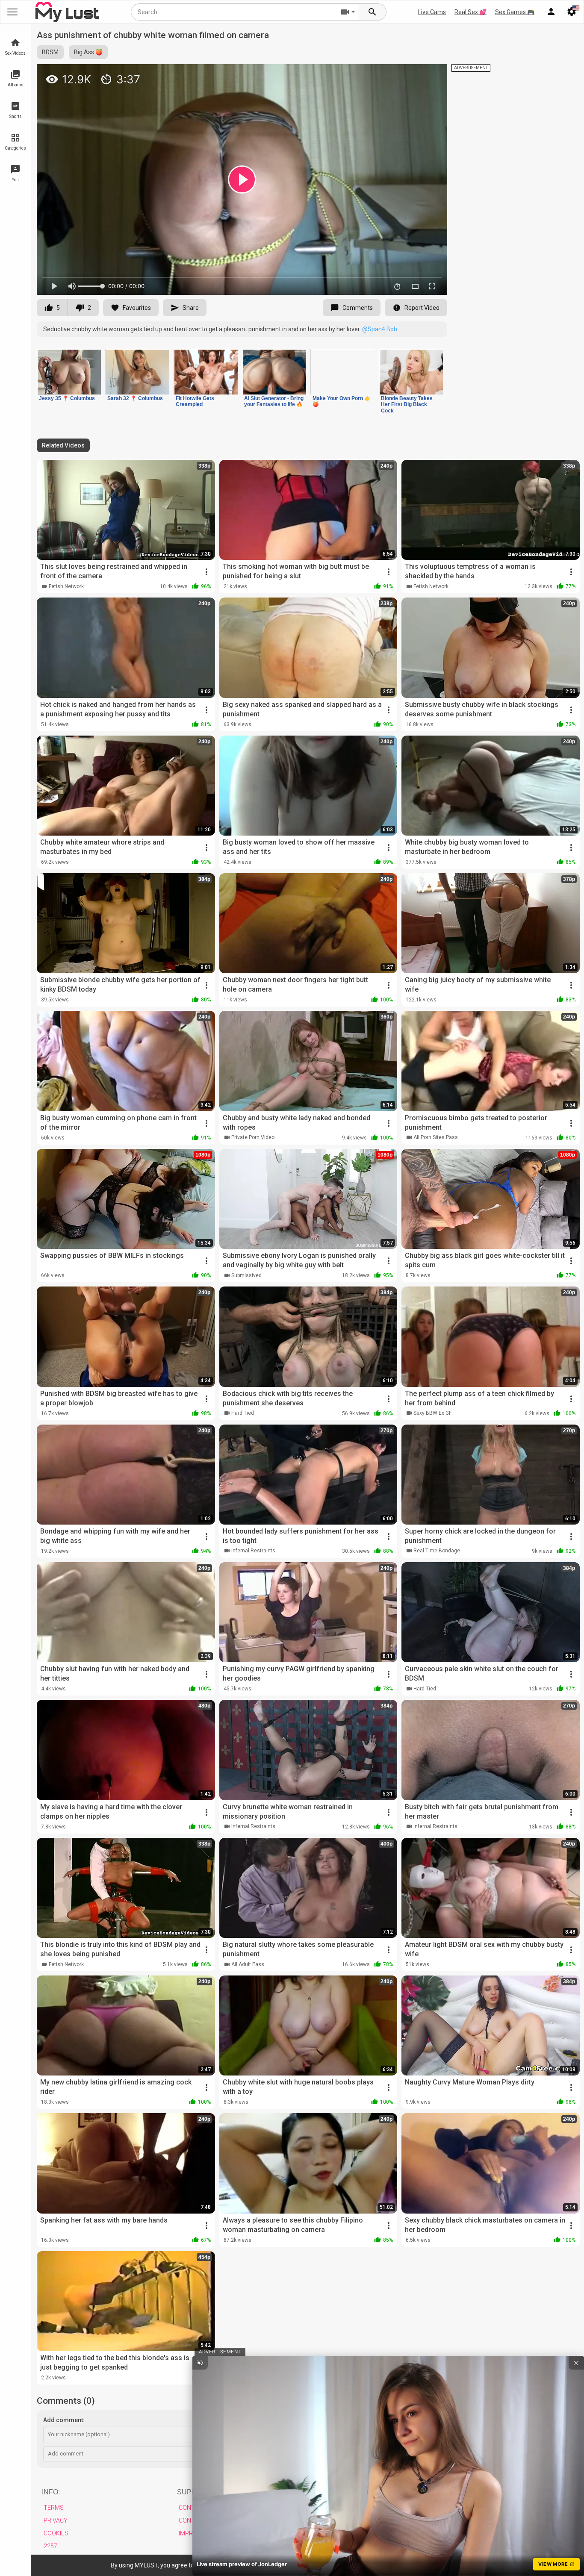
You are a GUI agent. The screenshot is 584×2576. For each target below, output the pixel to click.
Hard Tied (243, 1413)
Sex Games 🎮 (515, 12)
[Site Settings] (572, 12)
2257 (50, 2546)
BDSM (50, 52)
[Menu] (551, 12)
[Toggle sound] (200, 2363)
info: (51, 2492)
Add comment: (64, 2420)
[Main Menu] (12, 12)
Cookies (56, 2533)
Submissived (246, 1275)
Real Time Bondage (437, 1551)
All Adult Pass (248, 1964)
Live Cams (432, 12)
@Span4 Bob (380, 329)
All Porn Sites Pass (436, 1137)
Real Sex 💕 (470, 12)
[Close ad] (576, 2363)
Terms (54, 2508)
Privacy (56, 2520)
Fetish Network (66, 586)
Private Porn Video (253, 1137)
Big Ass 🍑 (88, 52)
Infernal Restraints (253, 1551)
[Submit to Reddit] (413, 74)
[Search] (373, 12)
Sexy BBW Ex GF (432, 1413)
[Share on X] (431, 74)
